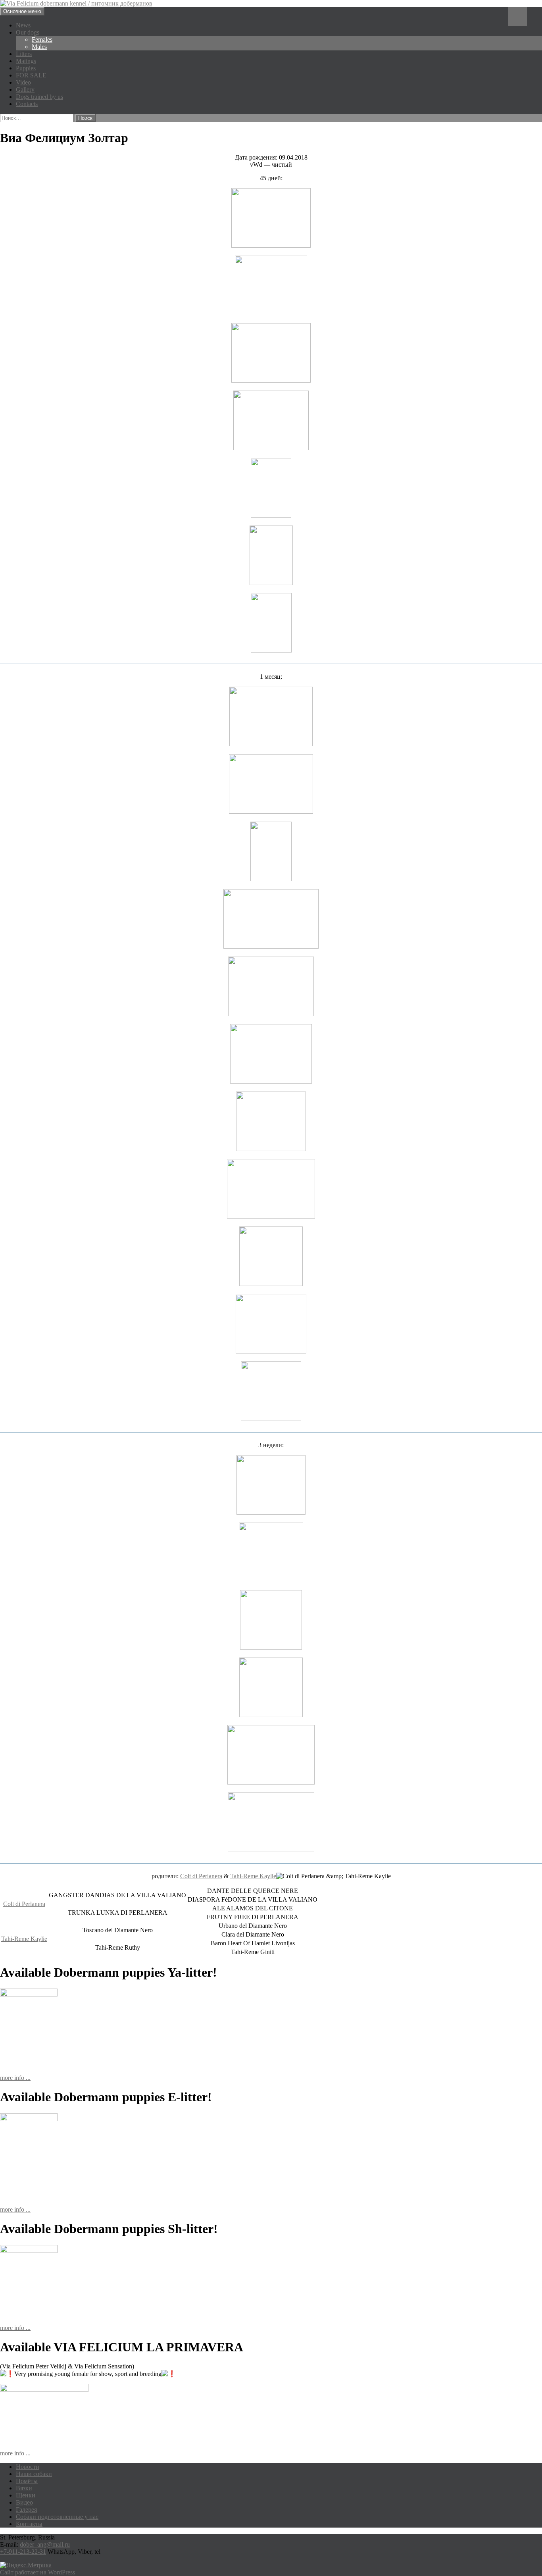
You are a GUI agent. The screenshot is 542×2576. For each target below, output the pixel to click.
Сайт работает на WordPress (37, 2572)
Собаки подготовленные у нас (57, 2517)
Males (39, 47)
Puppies (26, 68)
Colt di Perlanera (201, 1876)
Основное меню (22, 11)
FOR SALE (31, 75)
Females (42, 39)
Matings (26, 61)
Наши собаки (34, 2474)
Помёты (27, 2481)
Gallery (25, 90)
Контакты (29, 2524)
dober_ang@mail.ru (45, 2544)
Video (23, 82)
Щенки (26, 2495)
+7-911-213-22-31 (23, 2552)
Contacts (27, 104)
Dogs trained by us (39, 97)
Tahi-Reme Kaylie (253, 1876)
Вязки (24, 2488)
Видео (24, 2502)
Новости (28, 2467)
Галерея (26, 2510)
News (23, 25)
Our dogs (28, 32)
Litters (24, 54)
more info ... (15, 2078)
